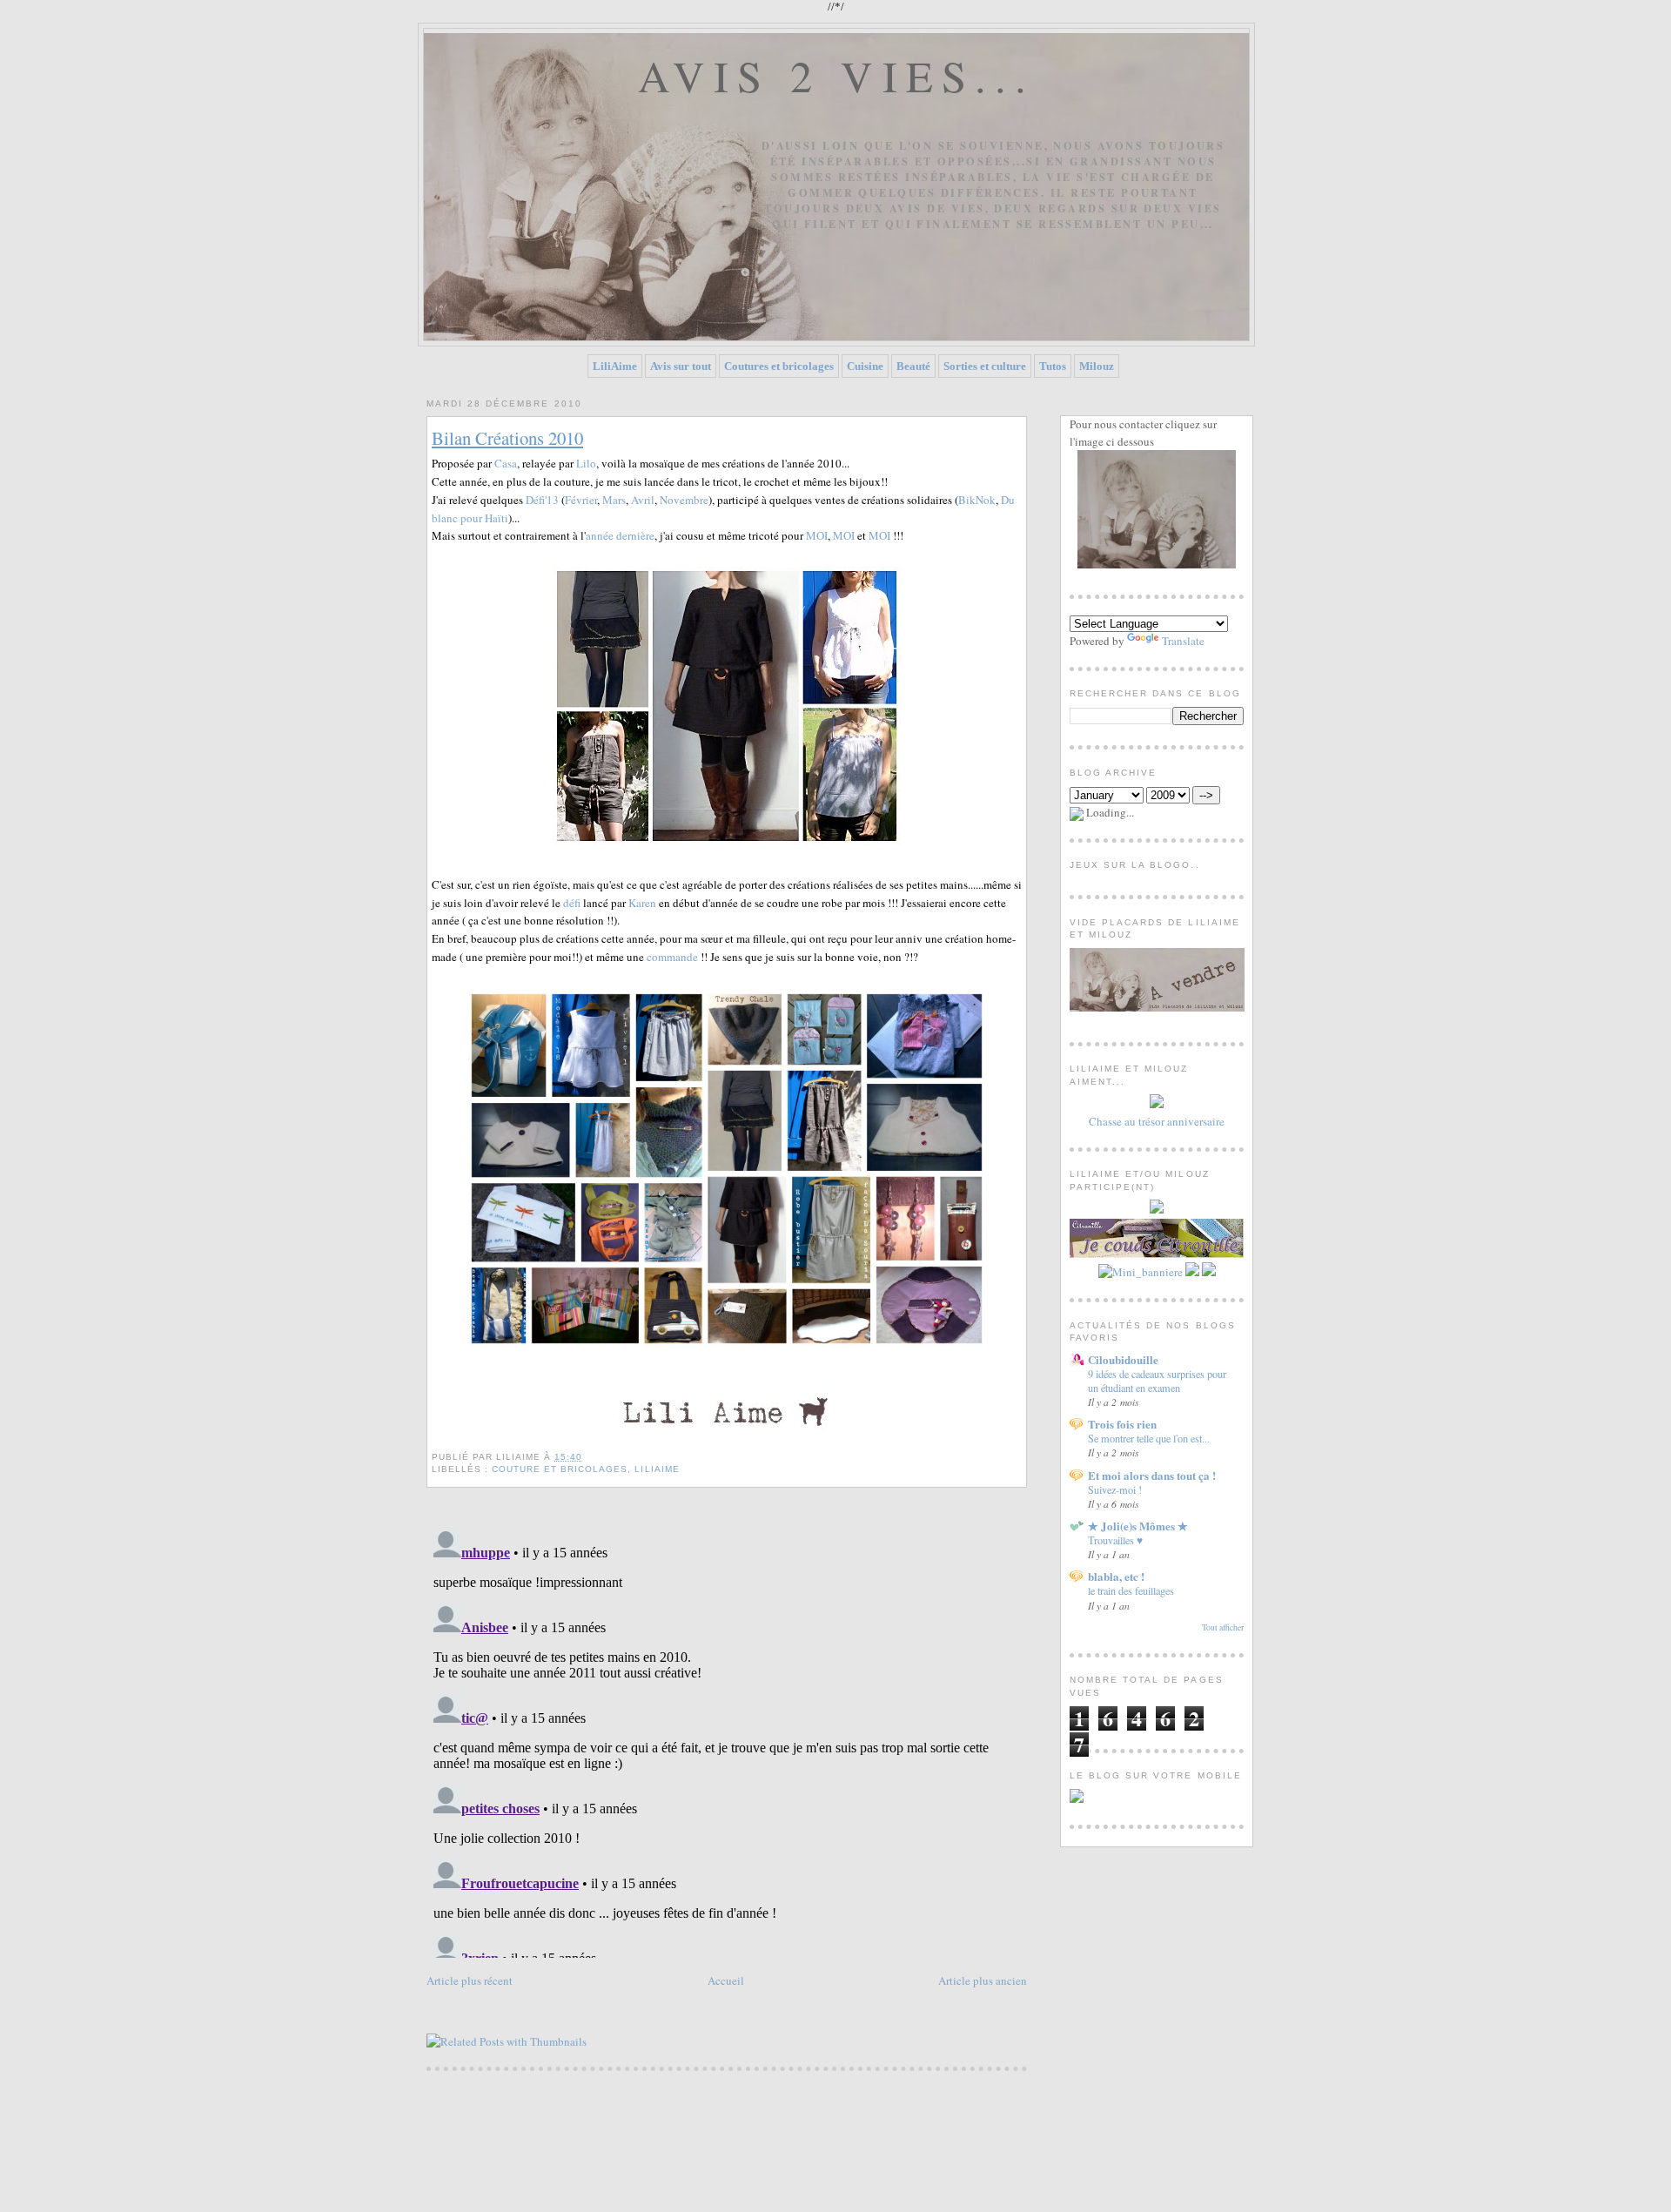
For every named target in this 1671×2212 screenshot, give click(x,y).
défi (572, 903)
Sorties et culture (985, 366)
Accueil (726, 1980)
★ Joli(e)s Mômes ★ (1138, 1526)
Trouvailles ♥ (1115, 1540)
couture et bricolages (560, 1469)
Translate (1183, 641)
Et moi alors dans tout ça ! (1152, 1475)
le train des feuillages (1131, 1590)
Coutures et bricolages (779, 366)
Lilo (586, 463)
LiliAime (615, 366)
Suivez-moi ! (1115, 1489)
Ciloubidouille (1123, 1359)
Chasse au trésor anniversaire (1157, 1121)
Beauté (913, 366)
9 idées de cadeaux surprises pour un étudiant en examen (1157, 1381)
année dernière (620, 535)
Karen (642, 903)
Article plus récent (470, 1980)
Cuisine (865, 366)
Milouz (1097, 366)
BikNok (977, 500)
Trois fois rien (1122, 1424)
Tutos (1053, 366)
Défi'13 (542, 500)
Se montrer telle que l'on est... (1149, 1438)
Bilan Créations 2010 (507, 438)
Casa (506, 463)
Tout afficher (1223, 1627)
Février (581, 500)
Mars (614, 500)
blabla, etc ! (1116, 1576)
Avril (643, 500)
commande (672, 957)
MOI (817, 535)
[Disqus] (727, 1740)
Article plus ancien (983, 1980)
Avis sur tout (681, 366)
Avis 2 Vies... (837, 75)
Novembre (684, 500)
